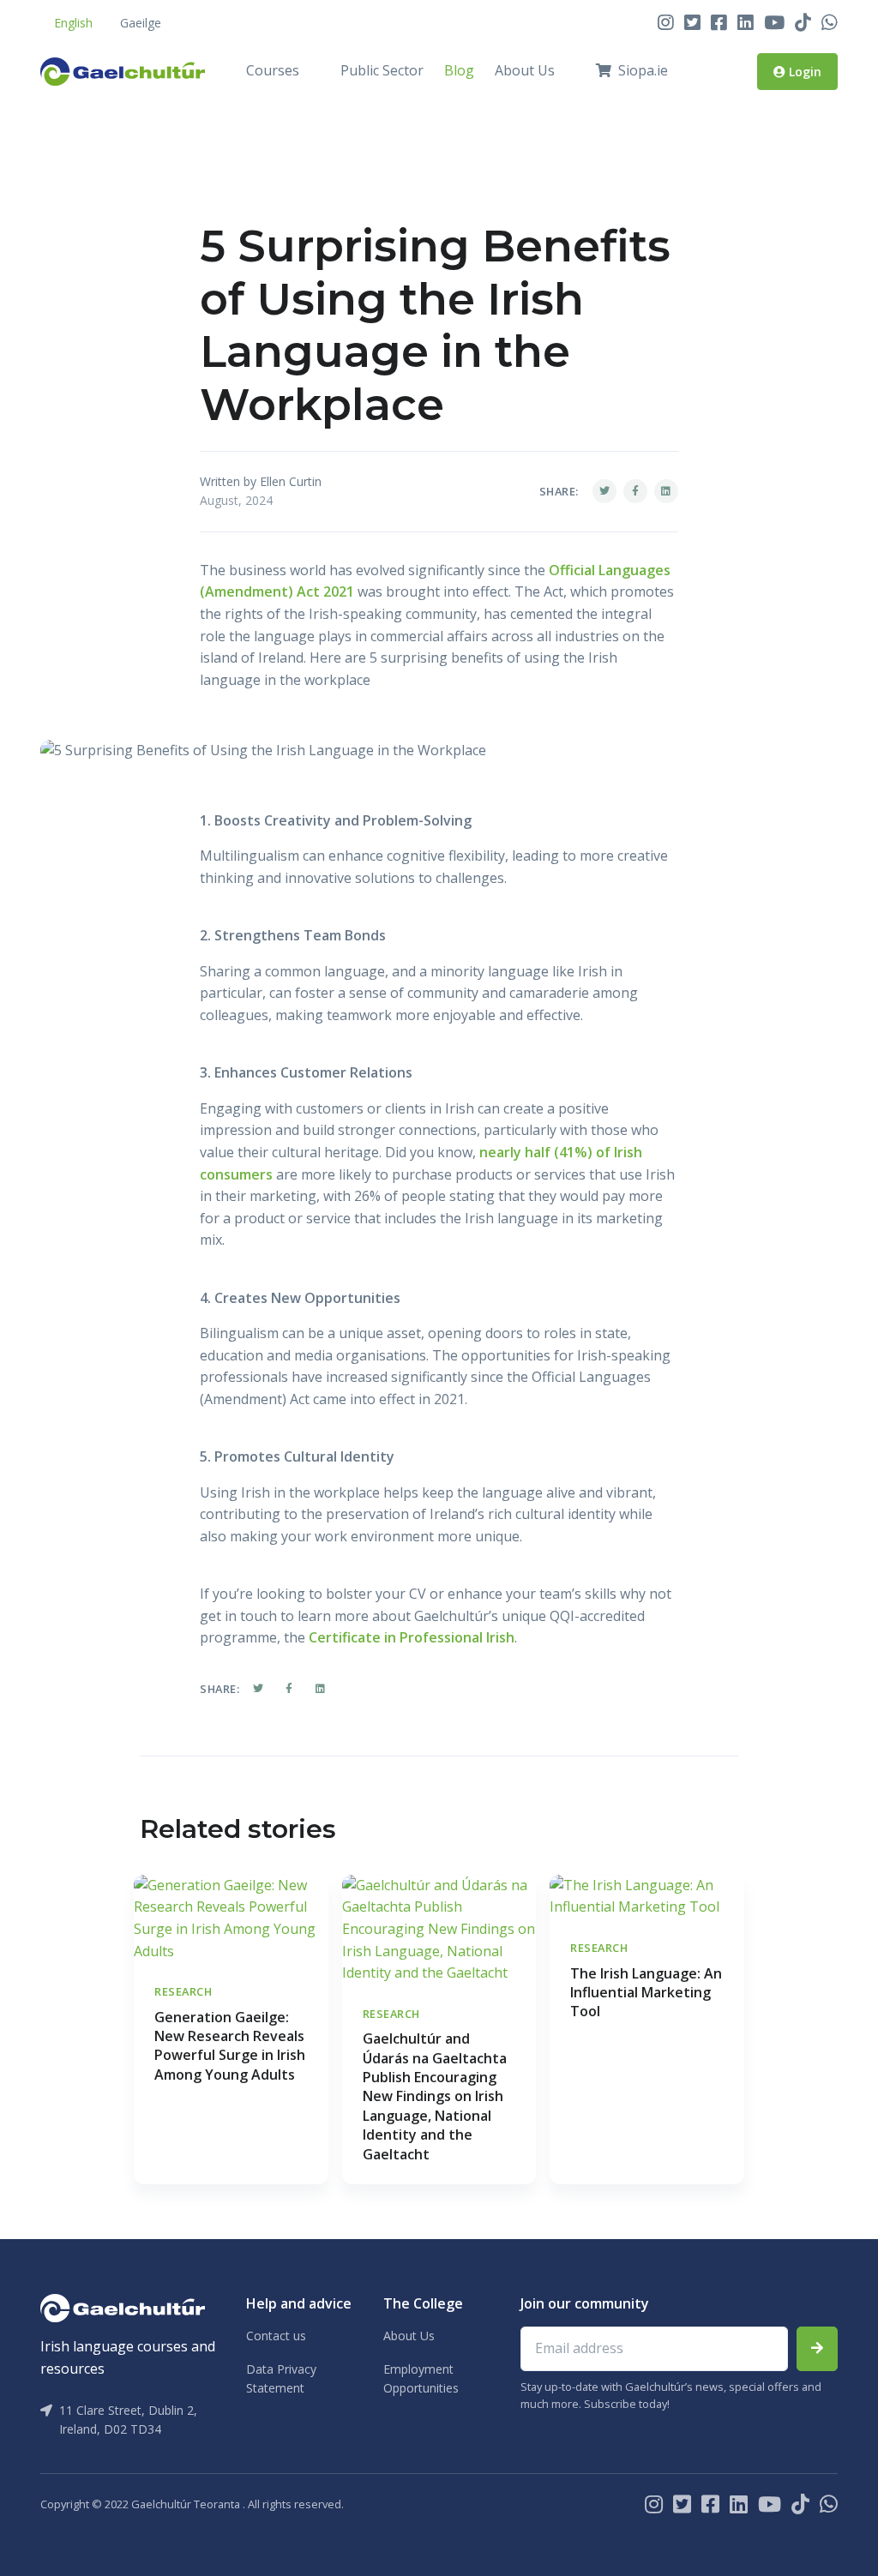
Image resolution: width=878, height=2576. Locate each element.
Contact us (276, 2336)
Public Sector (382, 70)
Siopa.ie (643, 70)
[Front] (123, 71)
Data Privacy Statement (281, 2378)
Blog (459, 70)
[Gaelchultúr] (123, 2307)
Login (803, 72)
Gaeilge (141, 23)
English (73, 23)
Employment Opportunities (421, 2378)
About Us (525, 70)
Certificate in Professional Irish (412, 1637)
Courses (273, 70)
